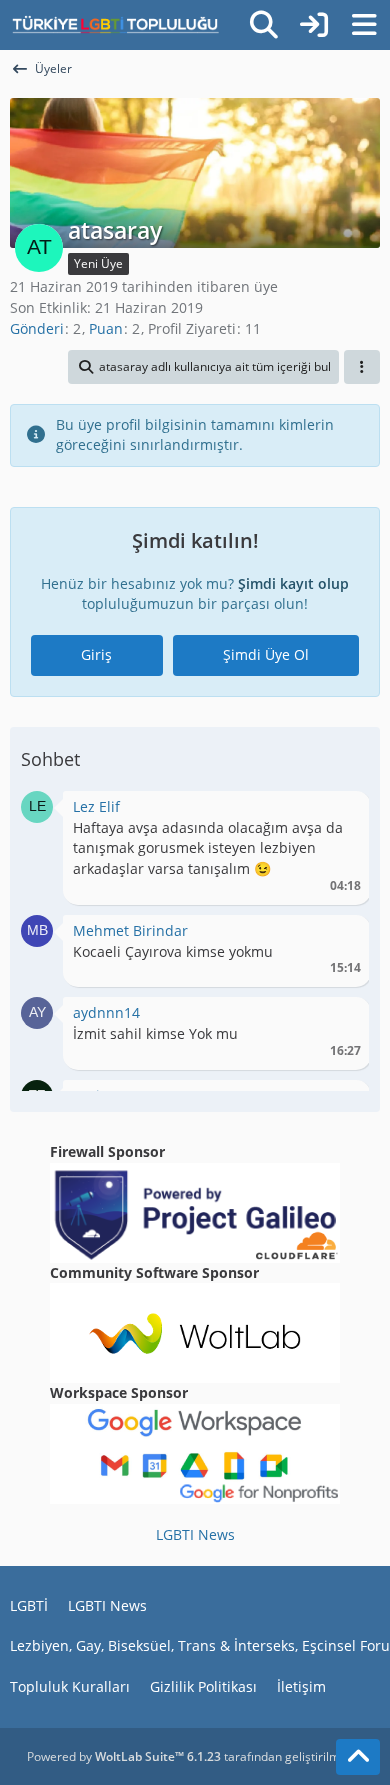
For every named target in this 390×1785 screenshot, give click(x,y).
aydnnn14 (106, 1012)
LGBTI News (195, 1534)
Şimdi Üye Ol (266, 654)
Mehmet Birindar (130, 930)
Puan (106, 328)
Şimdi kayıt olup (293, 583)
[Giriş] (314, 25)
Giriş (96, 654)
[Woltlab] (195, 1331)
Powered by (124, 1756)
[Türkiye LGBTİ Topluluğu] (115, 25)
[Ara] (264, 25)
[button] (203, 367)
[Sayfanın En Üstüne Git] (358, 1757)
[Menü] (364, 25)
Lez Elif (96, 806)
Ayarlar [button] (338, 811)
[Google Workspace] (195, 1452)
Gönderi (37, 328)
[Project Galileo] (195, 1210)
